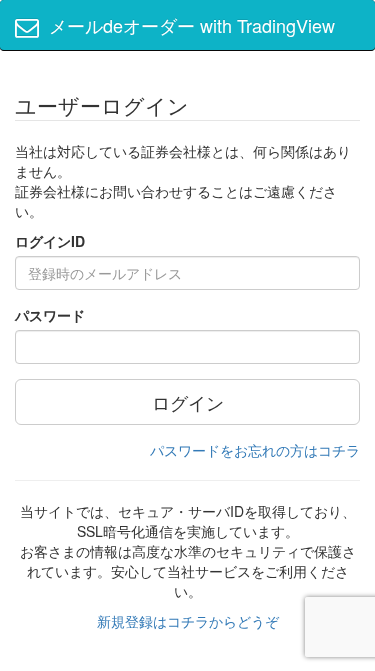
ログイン (188, 402)
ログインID (50, 241)
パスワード (50, 315)
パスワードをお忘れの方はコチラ (255, 450)
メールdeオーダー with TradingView (187, 25)
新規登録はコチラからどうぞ (188, 621)
